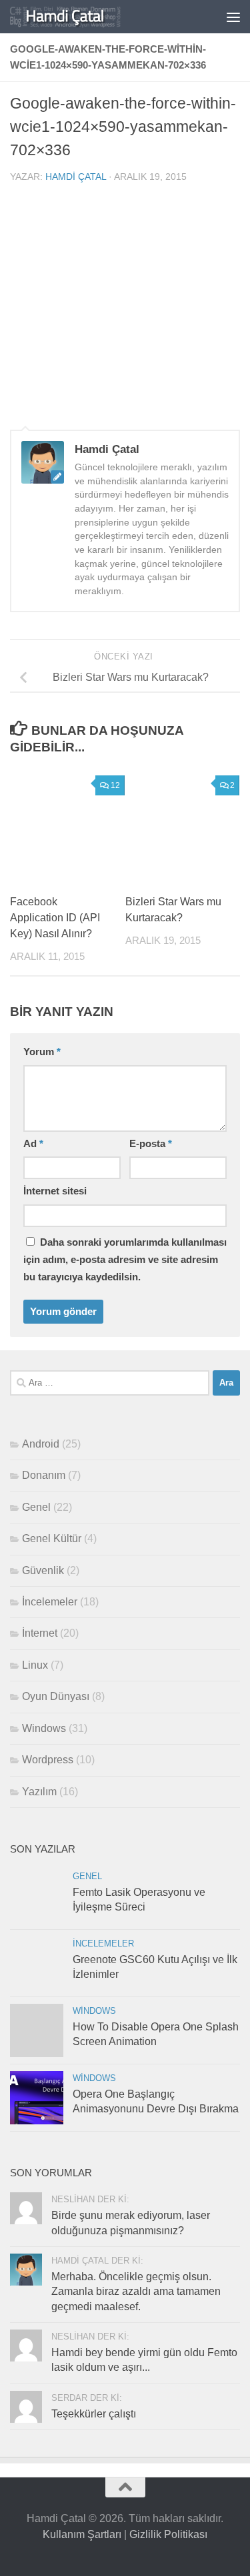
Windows (44, 1728)
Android (41, 1444)
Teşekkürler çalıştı (94, 2414)
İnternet (40, 1633)
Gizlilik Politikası (168, 2534)
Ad (33, 1144)
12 (115, 785)
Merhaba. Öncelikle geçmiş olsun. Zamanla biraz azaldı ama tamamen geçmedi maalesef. (136, 2292)
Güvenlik (43, 1570)
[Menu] (233, 17)
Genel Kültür (52, 1538)
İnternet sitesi (55, 1191)
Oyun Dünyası (56, 1696)
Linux (35, 1665)
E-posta (151, 1144)
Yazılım (39, 1792)
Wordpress (48, 1760)
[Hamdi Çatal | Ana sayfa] (84, 17)
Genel (36, 1507)
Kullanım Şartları (82, 2534)
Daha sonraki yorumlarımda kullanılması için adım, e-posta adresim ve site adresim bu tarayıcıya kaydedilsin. (125, 1260)
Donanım (44, 1475)
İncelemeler (50, 1602)
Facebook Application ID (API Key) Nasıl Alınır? (55, 918)
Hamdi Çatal (76, 177)
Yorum (42, 1052)
